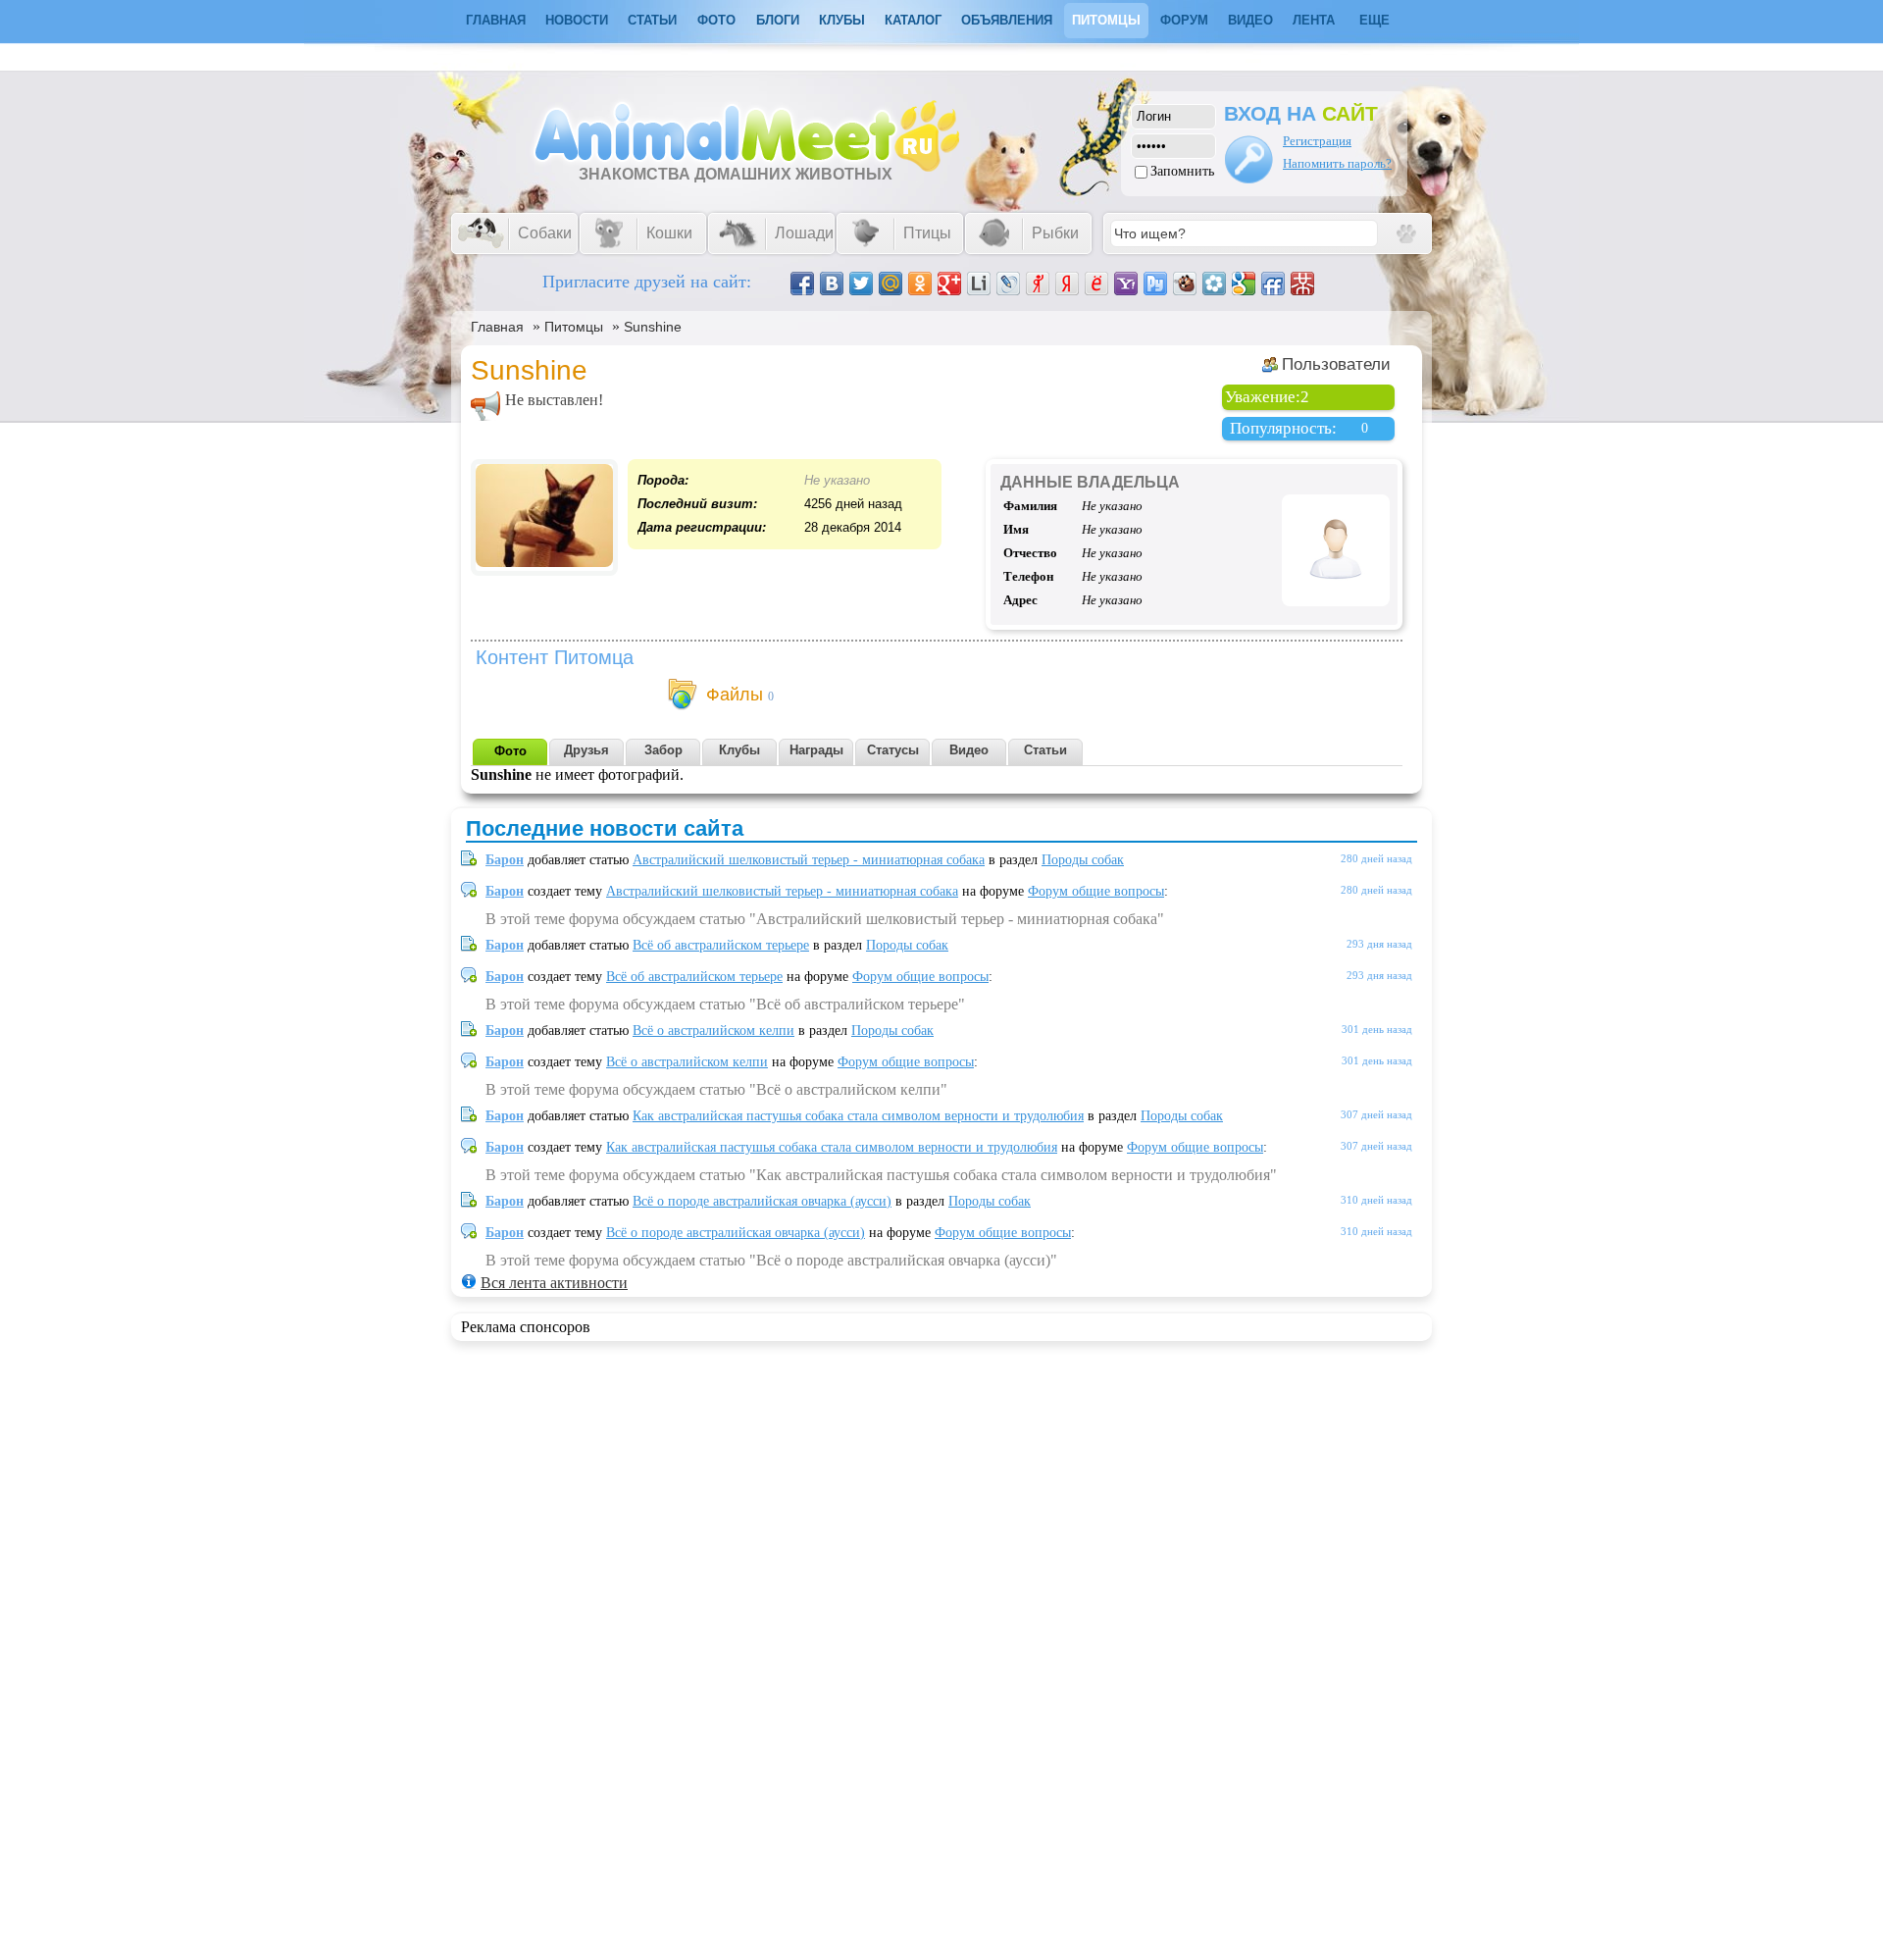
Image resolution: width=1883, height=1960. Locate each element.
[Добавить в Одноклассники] (920, 284)
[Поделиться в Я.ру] (1038, 284)
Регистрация (1317, 141)
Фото (716, 20)
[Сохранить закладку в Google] (1244, 284)
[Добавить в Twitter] (861, 284)
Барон (505, 860)
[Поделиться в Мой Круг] (1214, 284)
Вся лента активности (554, 1283)
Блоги (778, 20)
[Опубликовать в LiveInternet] (979, 284)
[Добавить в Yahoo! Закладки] (1126, 284)
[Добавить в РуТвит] (1155, 284)
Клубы (842, 20)
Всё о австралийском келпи (713, 1031)
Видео (1250, 20)
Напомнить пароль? (1337, 163)
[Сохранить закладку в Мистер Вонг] (1302, 284)
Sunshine (653, 327)
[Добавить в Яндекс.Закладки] (1067, 284)
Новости (577, 20)
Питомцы (1106, 20)
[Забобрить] (1185, 284)
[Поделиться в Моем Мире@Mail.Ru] (891, 284)
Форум (1184, 20)
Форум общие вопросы (1096, 891)
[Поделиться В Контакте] (832, 284)
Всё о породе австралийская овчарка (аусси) (762, 1201)
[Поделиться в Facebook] (802, 284)
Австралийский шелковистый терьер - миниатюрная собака (809, 860)
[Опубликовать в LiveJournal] (1008, 284)
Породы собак (1083, 860)
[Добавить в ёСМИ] (1096, 284)
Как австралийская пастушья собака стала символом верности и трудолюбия (858, 1116)
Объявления (1007, 20)
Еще (1374, 20)
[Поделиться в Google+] (949, 284)
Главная (497, 327)
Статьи (652, 20)
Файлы (735, 695)
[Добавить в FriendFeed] (1273, 284)
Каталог (913, 20)
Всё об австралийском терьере (721, 945)
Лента (1314, 20)
